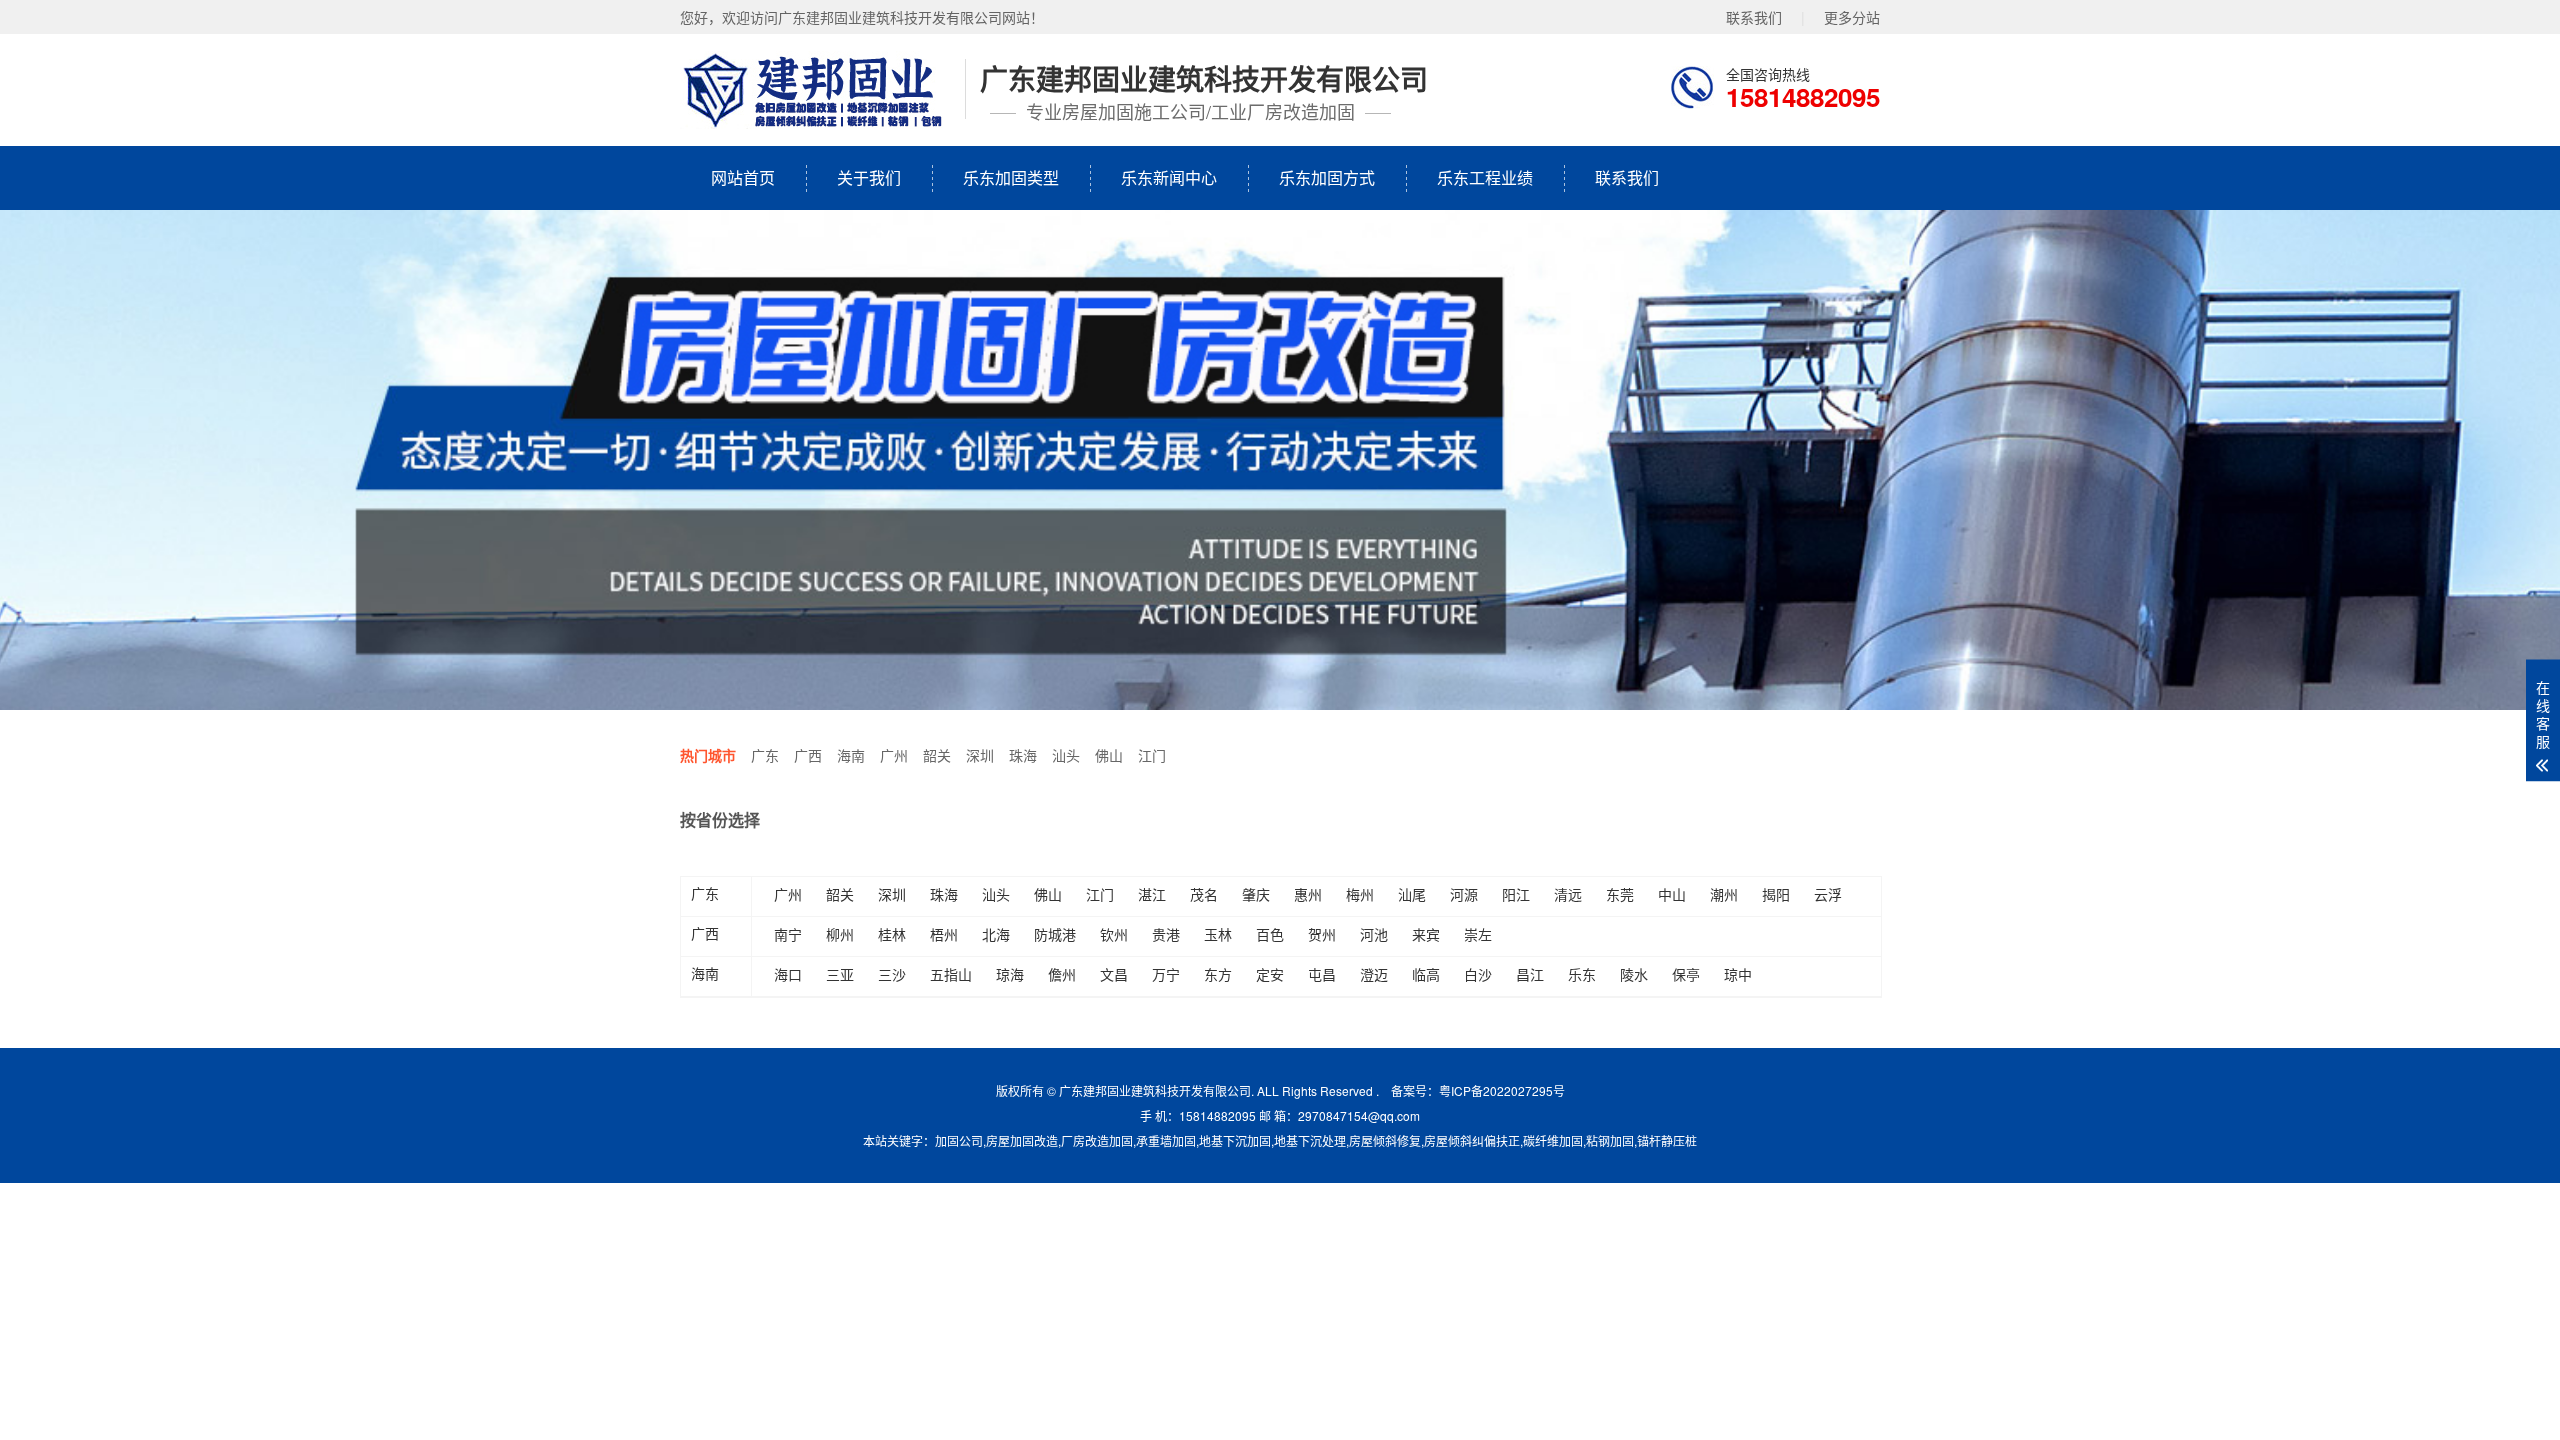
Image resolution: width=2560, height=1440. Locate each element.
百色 (1270, 934)
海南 (851, 755)
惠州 (1308, 894)
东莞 (1620, 894)
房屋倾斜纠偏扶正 (1472, 1140)
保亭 (1686, 974)
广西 (808, 755)
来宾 (1426, 934)
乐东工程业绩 (1485, 177)
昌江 (1530, 974)
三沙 (892, 974)
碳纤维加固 (1553, 1140)
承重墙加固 (1166, 1140)
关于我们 (869, 177)
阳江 (1516, 894)
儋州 (1062, 974)
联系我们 (1754, 17)
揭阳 (1776, 894)
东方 (1218, 974)
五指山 (951, 974)
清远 (1568, 894)
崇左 (1478, 934)
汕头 (1066, 755)
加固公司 (959, 1140)
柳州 (840, 934)
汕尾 (1412, 894)
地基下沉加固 (1235, 1140)
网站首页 (743, 177)
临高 (1426, 974)
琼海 (1010, 974)
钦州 (1114, 934)
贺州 (1322, 934)
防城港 (1055, 934)
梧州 (944, 934)
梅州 (1360, 894)
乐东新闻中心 (1169, 177)
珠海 (1023, 755)
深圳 (980, 755)
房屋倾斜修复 (1385, 1140)
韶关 (937, 755)
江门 (1152, 755)
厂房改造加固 (1097, 1140)
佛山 (1109, 755)
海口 (788, 974)
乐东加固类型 (1011, 177)
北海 (996, 934)
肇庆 (1256, 894)
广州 (894, 755)
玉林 (1218, 934)
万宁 (1166, 974)
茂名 (1204, 894)
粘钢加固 (1610, 1140)
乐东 (1582, 974)
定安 (1270, 974)
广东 (765, 755)
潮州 (1724, 894)
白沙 (1478, 974)
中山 (1672, 894)
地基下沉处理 (1310, 1140)
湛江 (1152, 894)
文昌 (1114, 974)
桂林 (892, 934)
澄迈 (1374, 974)
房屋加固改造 (1022, 1140)
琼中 (1738, 974)
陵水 (1634, 974)
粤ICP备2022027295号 (1502, 1090)
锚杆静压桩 (1667, 1140)
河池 (1374, 934)
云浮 (1828, 894)
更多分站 (1852, 17)
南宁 (788, 934)
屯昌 (1322, 974)
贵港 (1166, 934)
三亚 (840, 974)
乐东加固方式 (1327, 177)
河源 (1464, 894)
